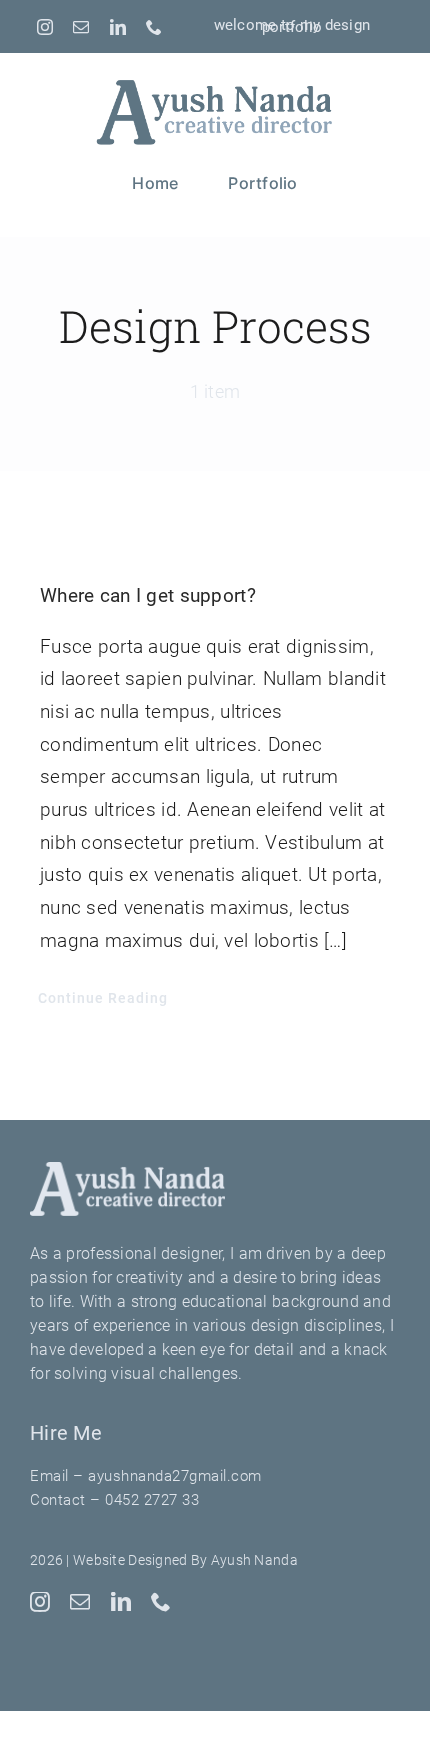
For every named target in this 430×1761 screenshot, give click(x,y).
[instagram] (45, 27)
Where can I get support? (148, 595)
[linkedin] (118, 27)
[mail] (81, 27)
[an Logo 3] (215, 82)
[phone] (154, 27)
